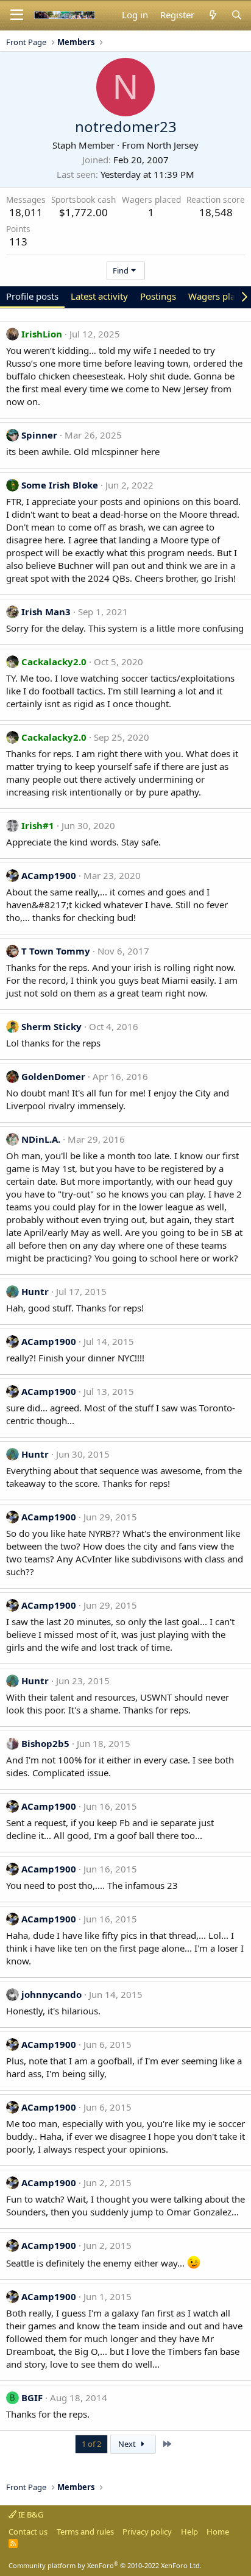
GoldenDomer (53, 1076)
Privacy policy (147, 2532)
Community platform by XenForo (105, 2565)
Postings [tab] (158, 296)
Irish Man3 (46, 612)
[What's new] (212, 15)
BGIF (32, 2398)
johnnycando (51, 1994)
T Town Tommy (56, 951)
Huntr (35, 1291)
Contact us (28, 2532)
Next (128, 2444)
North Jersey (173, 145)
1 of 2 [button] (91, 2444)
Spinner (39, 435)
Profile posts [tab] (32, 296)
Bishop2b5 (45, 1743)
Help (189, 2532)
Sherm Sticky (51, 1026)
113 (18, 242)
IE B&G (30, 2514)
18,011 (26, 212)
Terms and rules (85, 2532)
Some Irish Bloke (60, 485)
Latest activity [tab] (99, 296)
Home (218, 2532)
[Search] (237, 15)
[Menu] (17, 15)
